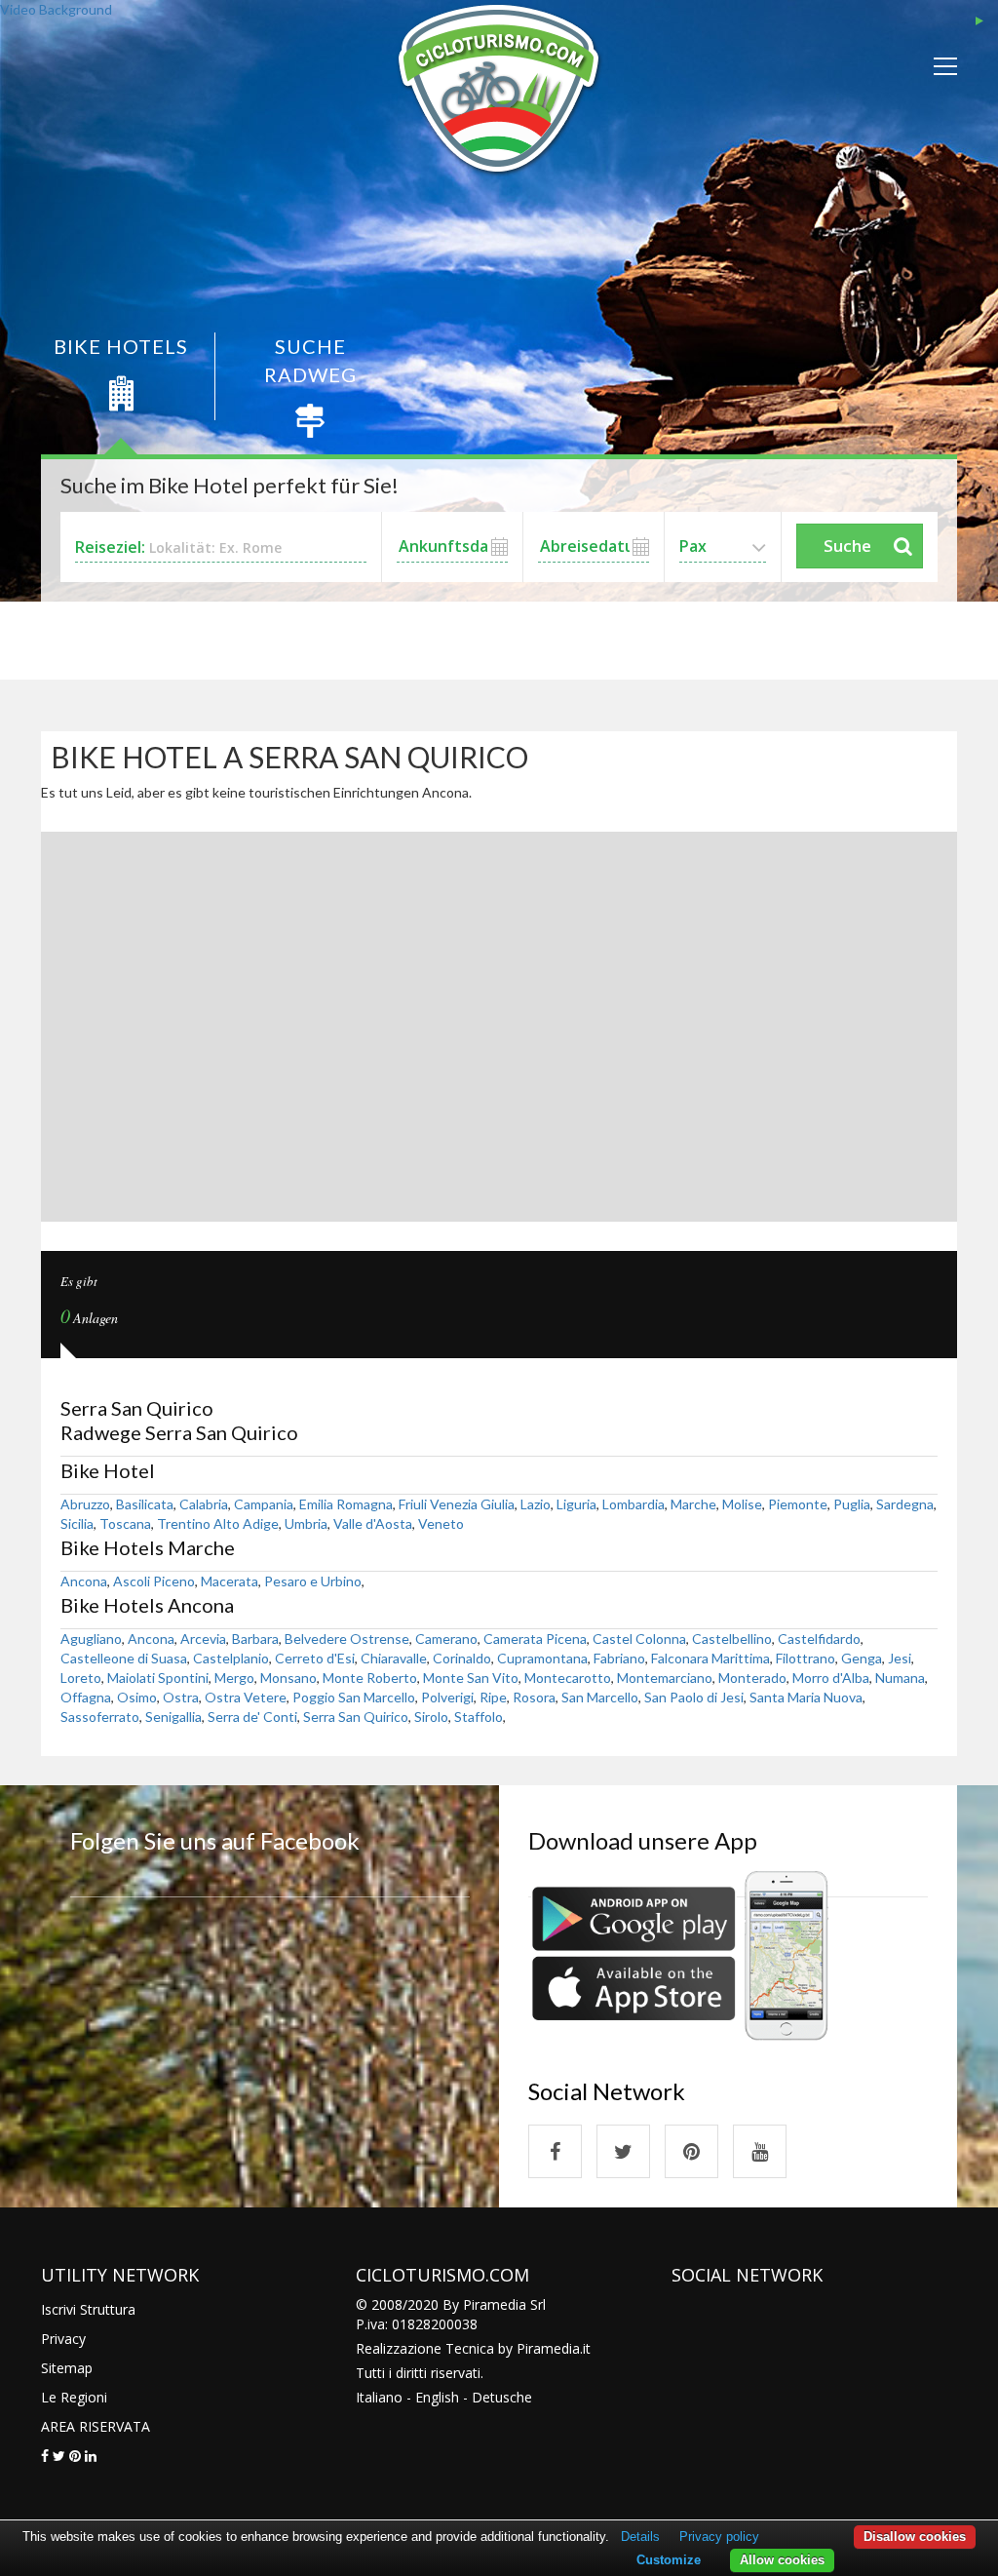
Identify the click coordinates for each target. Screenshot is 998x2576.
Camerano (446, 1639)
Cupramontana (542, 1658)
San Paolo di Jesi (694, 1697)
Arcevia (203, 1639)
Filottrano (806, 1658)
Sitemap (67, 2368)
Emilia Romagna (346, 1504)
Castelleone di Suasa (124, 1658)
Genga (862, 1658)
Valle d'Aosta (373, 1523)
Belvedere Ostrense (347, 1639)
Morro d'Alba (831, 1678)
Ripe (493, 1697)
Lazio (536, 1504)
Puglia (852, 1504)
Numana (900, 1678)
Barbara (255, 1639)
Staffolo (479, 1717)
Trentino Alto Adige (218, 1523)
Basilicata (145, 1504)
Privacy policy (719, 2537)
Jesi (900, 1658)
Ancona (84, 1581)
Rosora (534, 1697)
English (437, 2397)
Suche (847, 546)
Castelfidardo (819, 1639)
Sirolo (431, 1717)
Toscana (125, 1523)
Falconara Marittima (710, 1658)
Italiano (379, 2397)
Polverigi (447, 1697)
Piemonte (798, 1504)
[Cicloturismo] (555, 2151)
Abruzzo (85, 1504)
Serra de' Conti (252, 1717)
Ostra (181, 1697)
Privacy (63, 2339)
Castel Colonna (639, 1639)
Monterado (752, 1678)
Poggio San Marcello (354, 1697)
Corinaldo (462, 1658)
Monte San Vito (471, 1678)
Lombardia (633, 1504)
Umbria (306, 1523)
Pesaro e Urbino (313, 1581)
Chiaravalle (394, 1658)
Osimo (137, 1697)
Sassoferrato (100, 1717)
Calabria (204, 1504)
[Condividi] (45, 2456)
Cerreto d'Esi (315, 1658)
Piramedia (548, 2348)
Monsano (288, 1678)
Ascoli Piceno (154, 1581)
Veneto (441, 1523)
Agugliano (91, 1639)
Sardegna (905, 1504)
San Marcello (600, 1697)
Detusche (502, 2397)
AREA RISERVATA (96, 2426)
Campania (264, 1504)
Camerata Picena (535, 1639)
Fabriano (619, 1658)
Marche (693, 1504)
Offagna (86, 1697)
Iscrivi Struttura (88, 2309)
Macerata (230, 1581)
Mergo (234, 1678)
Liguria (576, 1504)
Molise (742, 1504)
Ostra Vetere (246, 1697)
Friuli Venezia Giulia (457, 1504)
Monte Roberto (370, 1678)
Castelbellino (732, 1639)
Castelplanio (231, 1658)
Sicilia (77, 1523)
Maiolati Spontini (158, 1678)
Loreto (81, 1678)
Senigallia (173, 1717)
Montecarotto (568, 1678)
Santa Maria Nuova (806, 1697)
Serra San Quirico (356, 1717)
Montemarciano (665, 1678)
